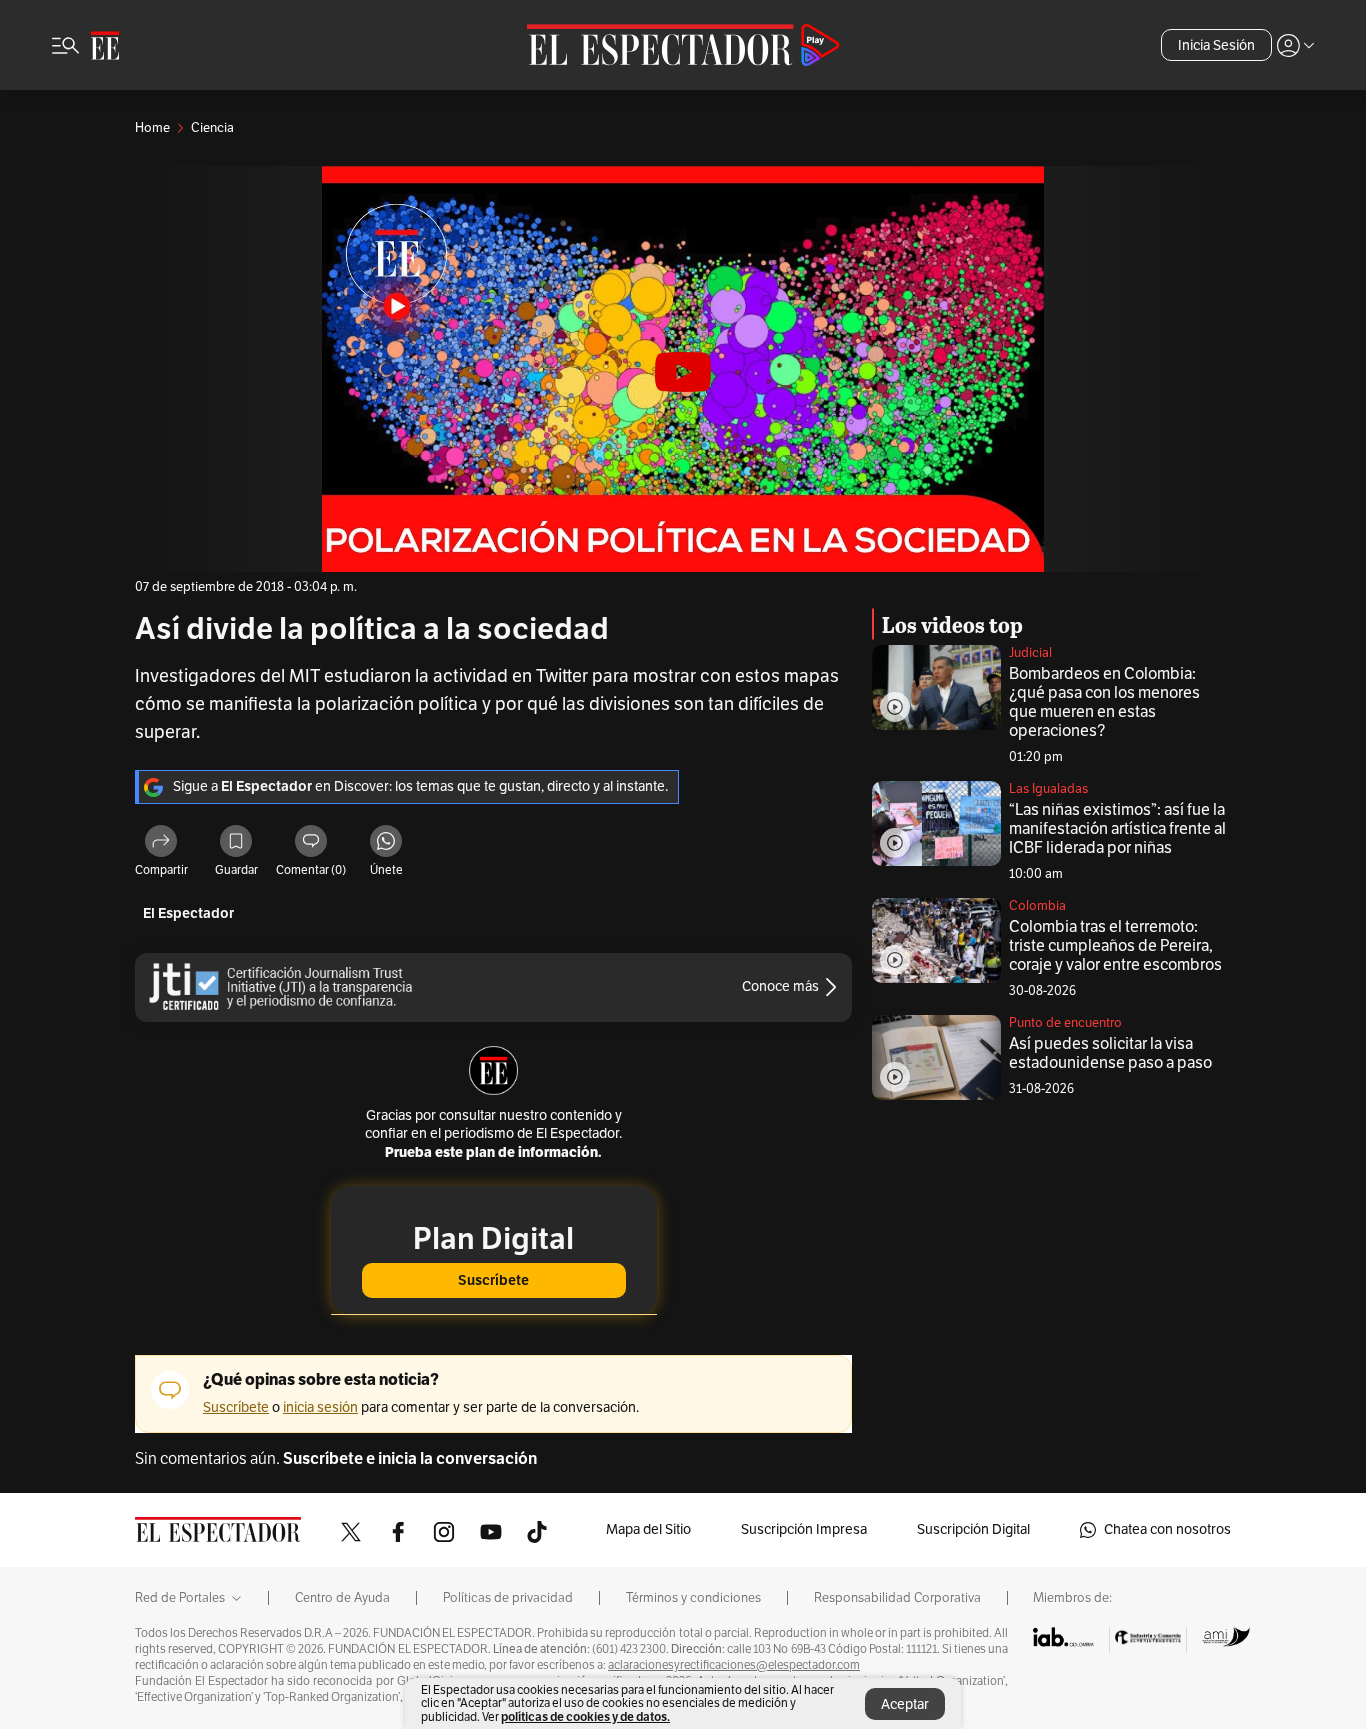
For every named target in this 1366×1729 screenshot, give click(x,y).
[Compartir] (161, 844)
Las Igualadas (1048, 789)
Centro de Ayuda (342, 1598)
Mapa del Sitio (648, 1529)
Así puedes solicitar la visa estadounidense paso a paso (1110, 1053)
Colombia (1037, 906)
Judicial (1030, 653)
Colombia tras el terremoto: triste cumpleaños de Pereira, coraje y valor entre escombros (1115, 946)
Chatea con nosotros (1167, 1529)
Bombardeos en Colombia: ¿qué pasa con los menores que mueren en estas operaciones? (1104, 702)
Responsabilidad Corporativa (897, 1598)
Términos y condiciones (693, 1598)
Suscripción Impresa (804, 1529)
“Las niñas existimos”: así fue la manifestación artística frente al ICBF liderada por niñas (1117, 829)
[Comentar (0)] (311, 844)
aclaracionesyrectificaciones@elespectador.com (734, 1665)
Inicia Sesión (1216, 45)
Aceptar (905, 1704)
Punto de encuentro (1065, 1023)
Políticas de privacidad (508, 1598)
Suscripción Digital (973, 1529)
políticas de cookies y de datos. (585, 1716)
